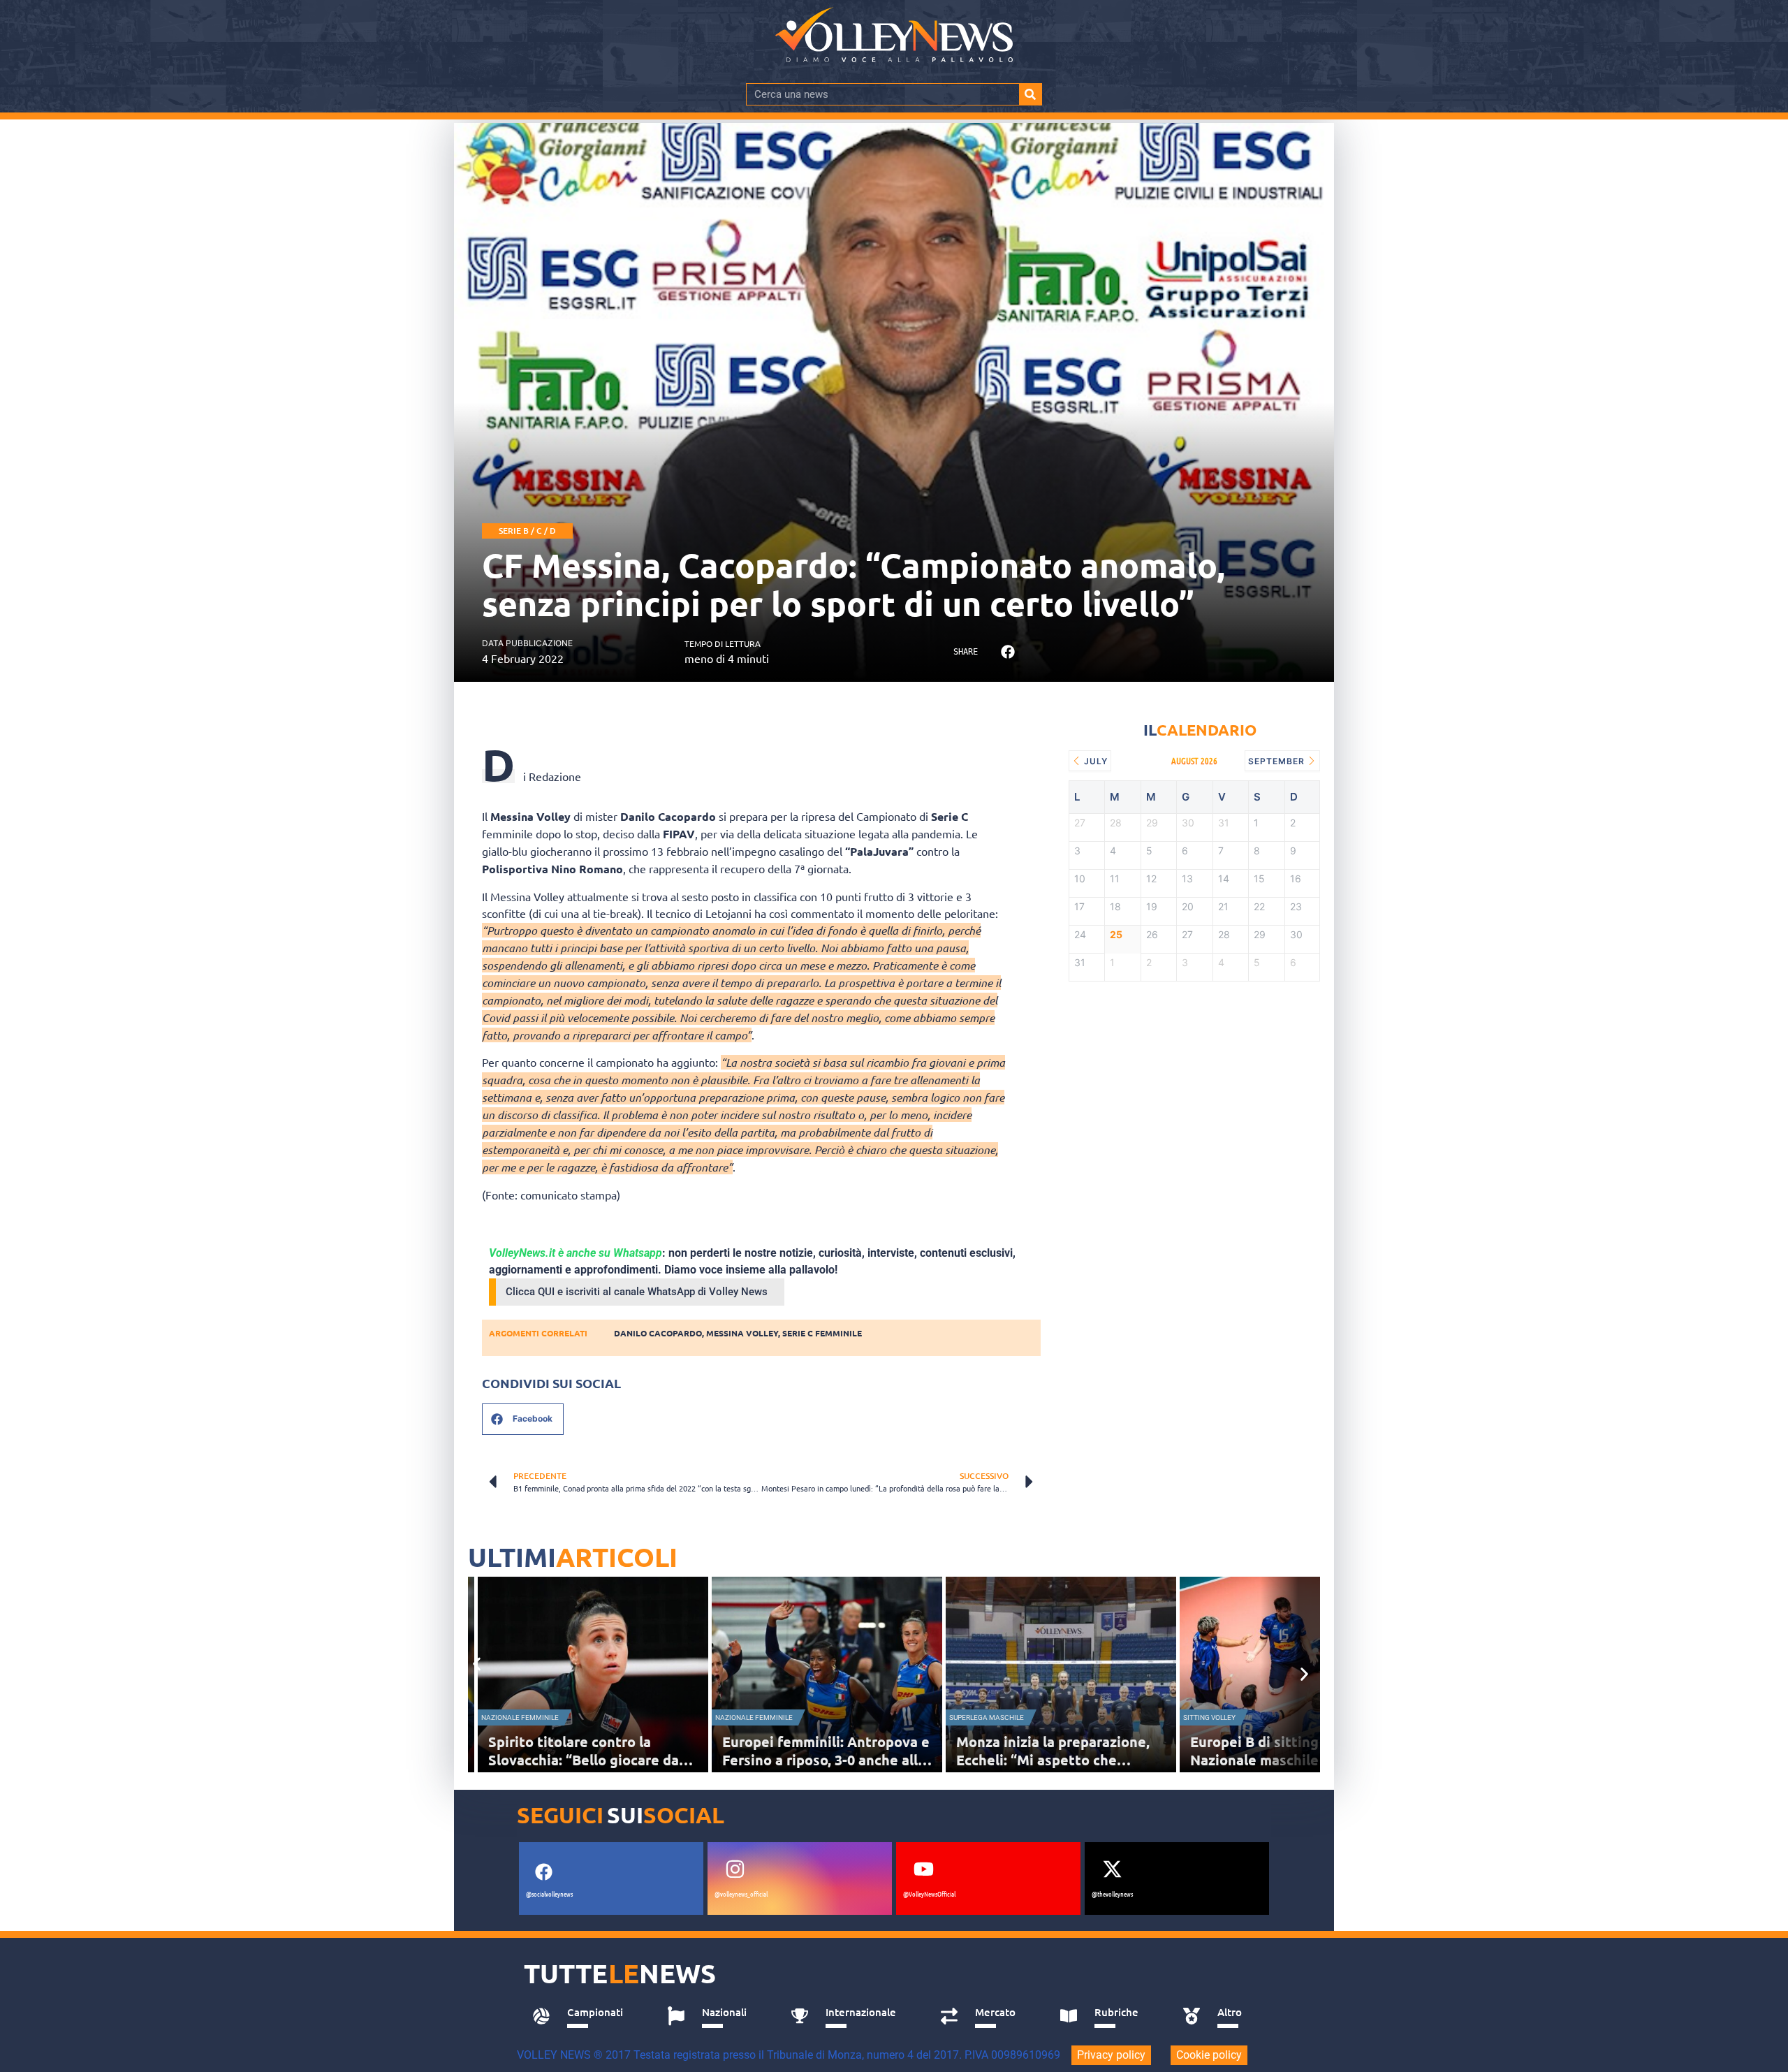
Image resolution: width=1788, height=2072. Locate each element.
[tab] (584, 2016)
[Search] (1030, 94)
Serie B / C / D (527, 531)
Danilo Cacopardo (658, 1333)
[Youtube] (923, 1869)
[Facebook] (543, 1872)
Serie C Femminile (822, 1333)
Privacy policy (1111, 2055)
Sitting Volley (1209, 1717)
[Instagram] (735, 1869)
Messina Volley (742, 1333)
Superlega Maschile (987, 1717)
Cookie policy (1209, 2055)
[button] (1007, 652)
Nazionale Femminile (520, 1717)
